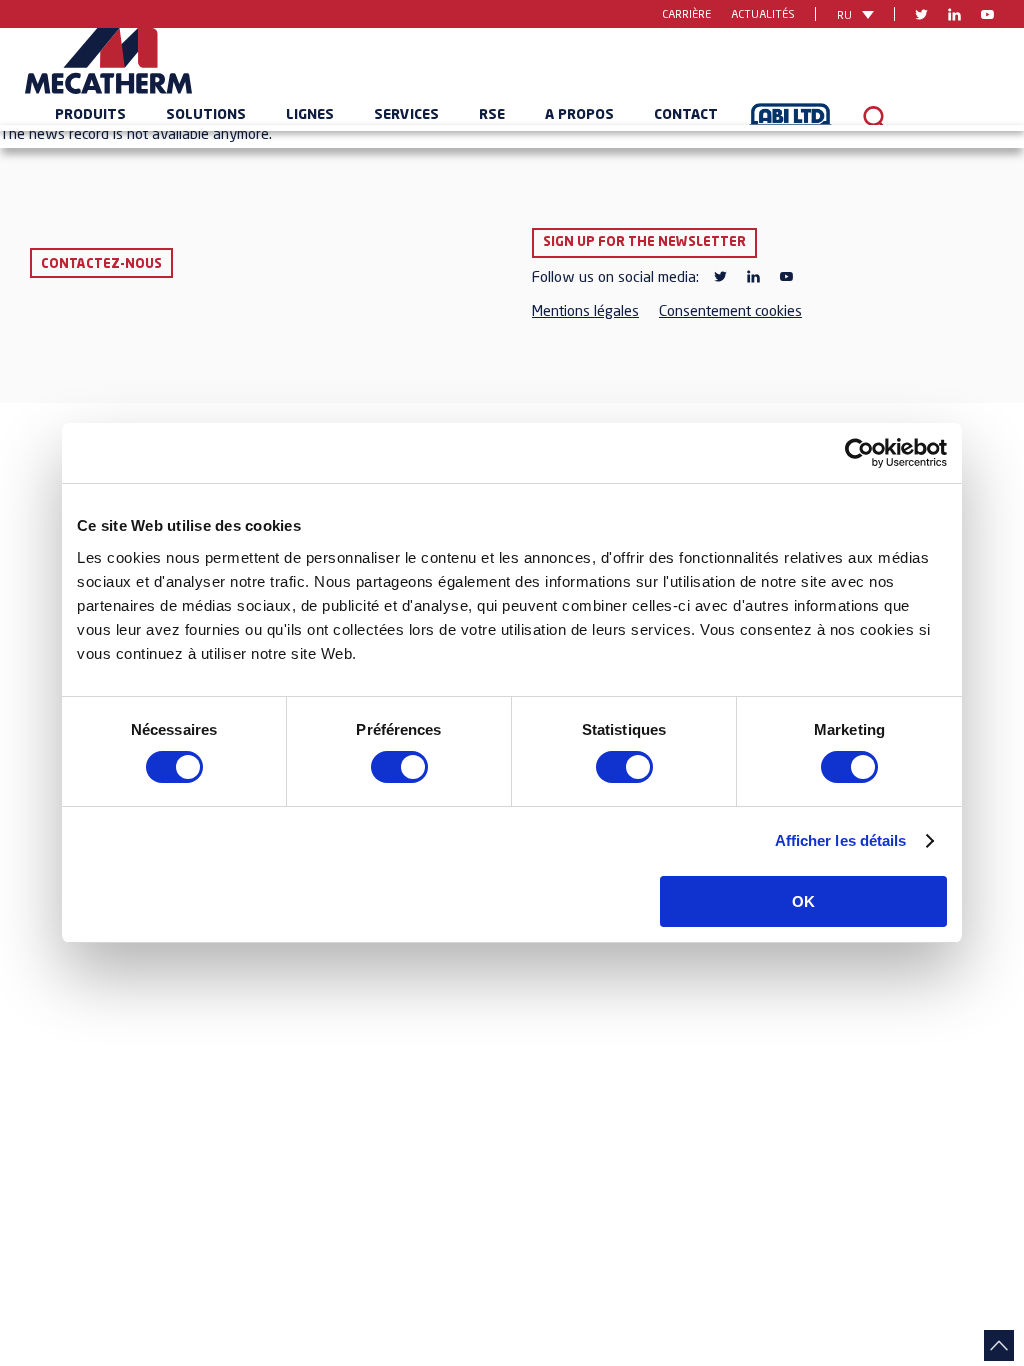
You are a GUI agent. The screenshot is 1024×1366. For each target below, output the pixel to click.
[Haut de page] (999, 1345)
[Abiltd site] (790, 119)
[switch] (399, 767)
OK (803, 901)
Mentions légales (585, 312)
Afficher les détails (841, 840)
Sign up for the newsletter (644, 242)
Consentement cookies (730, 312)
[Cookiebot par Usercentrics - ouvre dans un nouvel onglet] (859, 453)
